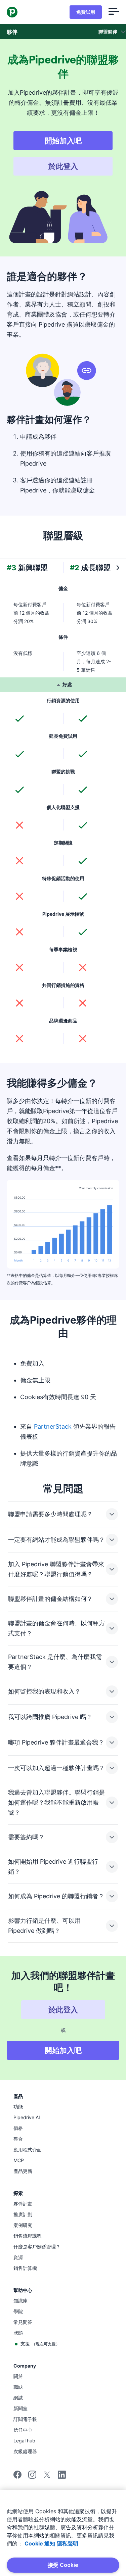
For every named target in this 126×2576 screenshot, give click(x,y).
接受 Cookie (63, 2565)
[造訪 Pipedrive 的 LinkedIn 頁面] (62, 2475)
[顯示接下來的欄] (118, 568)
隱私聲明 (68, 2543)
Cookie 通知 (40, 2543)
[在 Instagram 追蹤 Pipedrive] (32, 2477)
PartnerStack (53, 1426)
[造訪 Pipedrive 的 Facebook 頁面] (17, 2477)
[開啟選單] (114, 12)
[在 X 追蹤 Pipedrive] (47, 2477)
